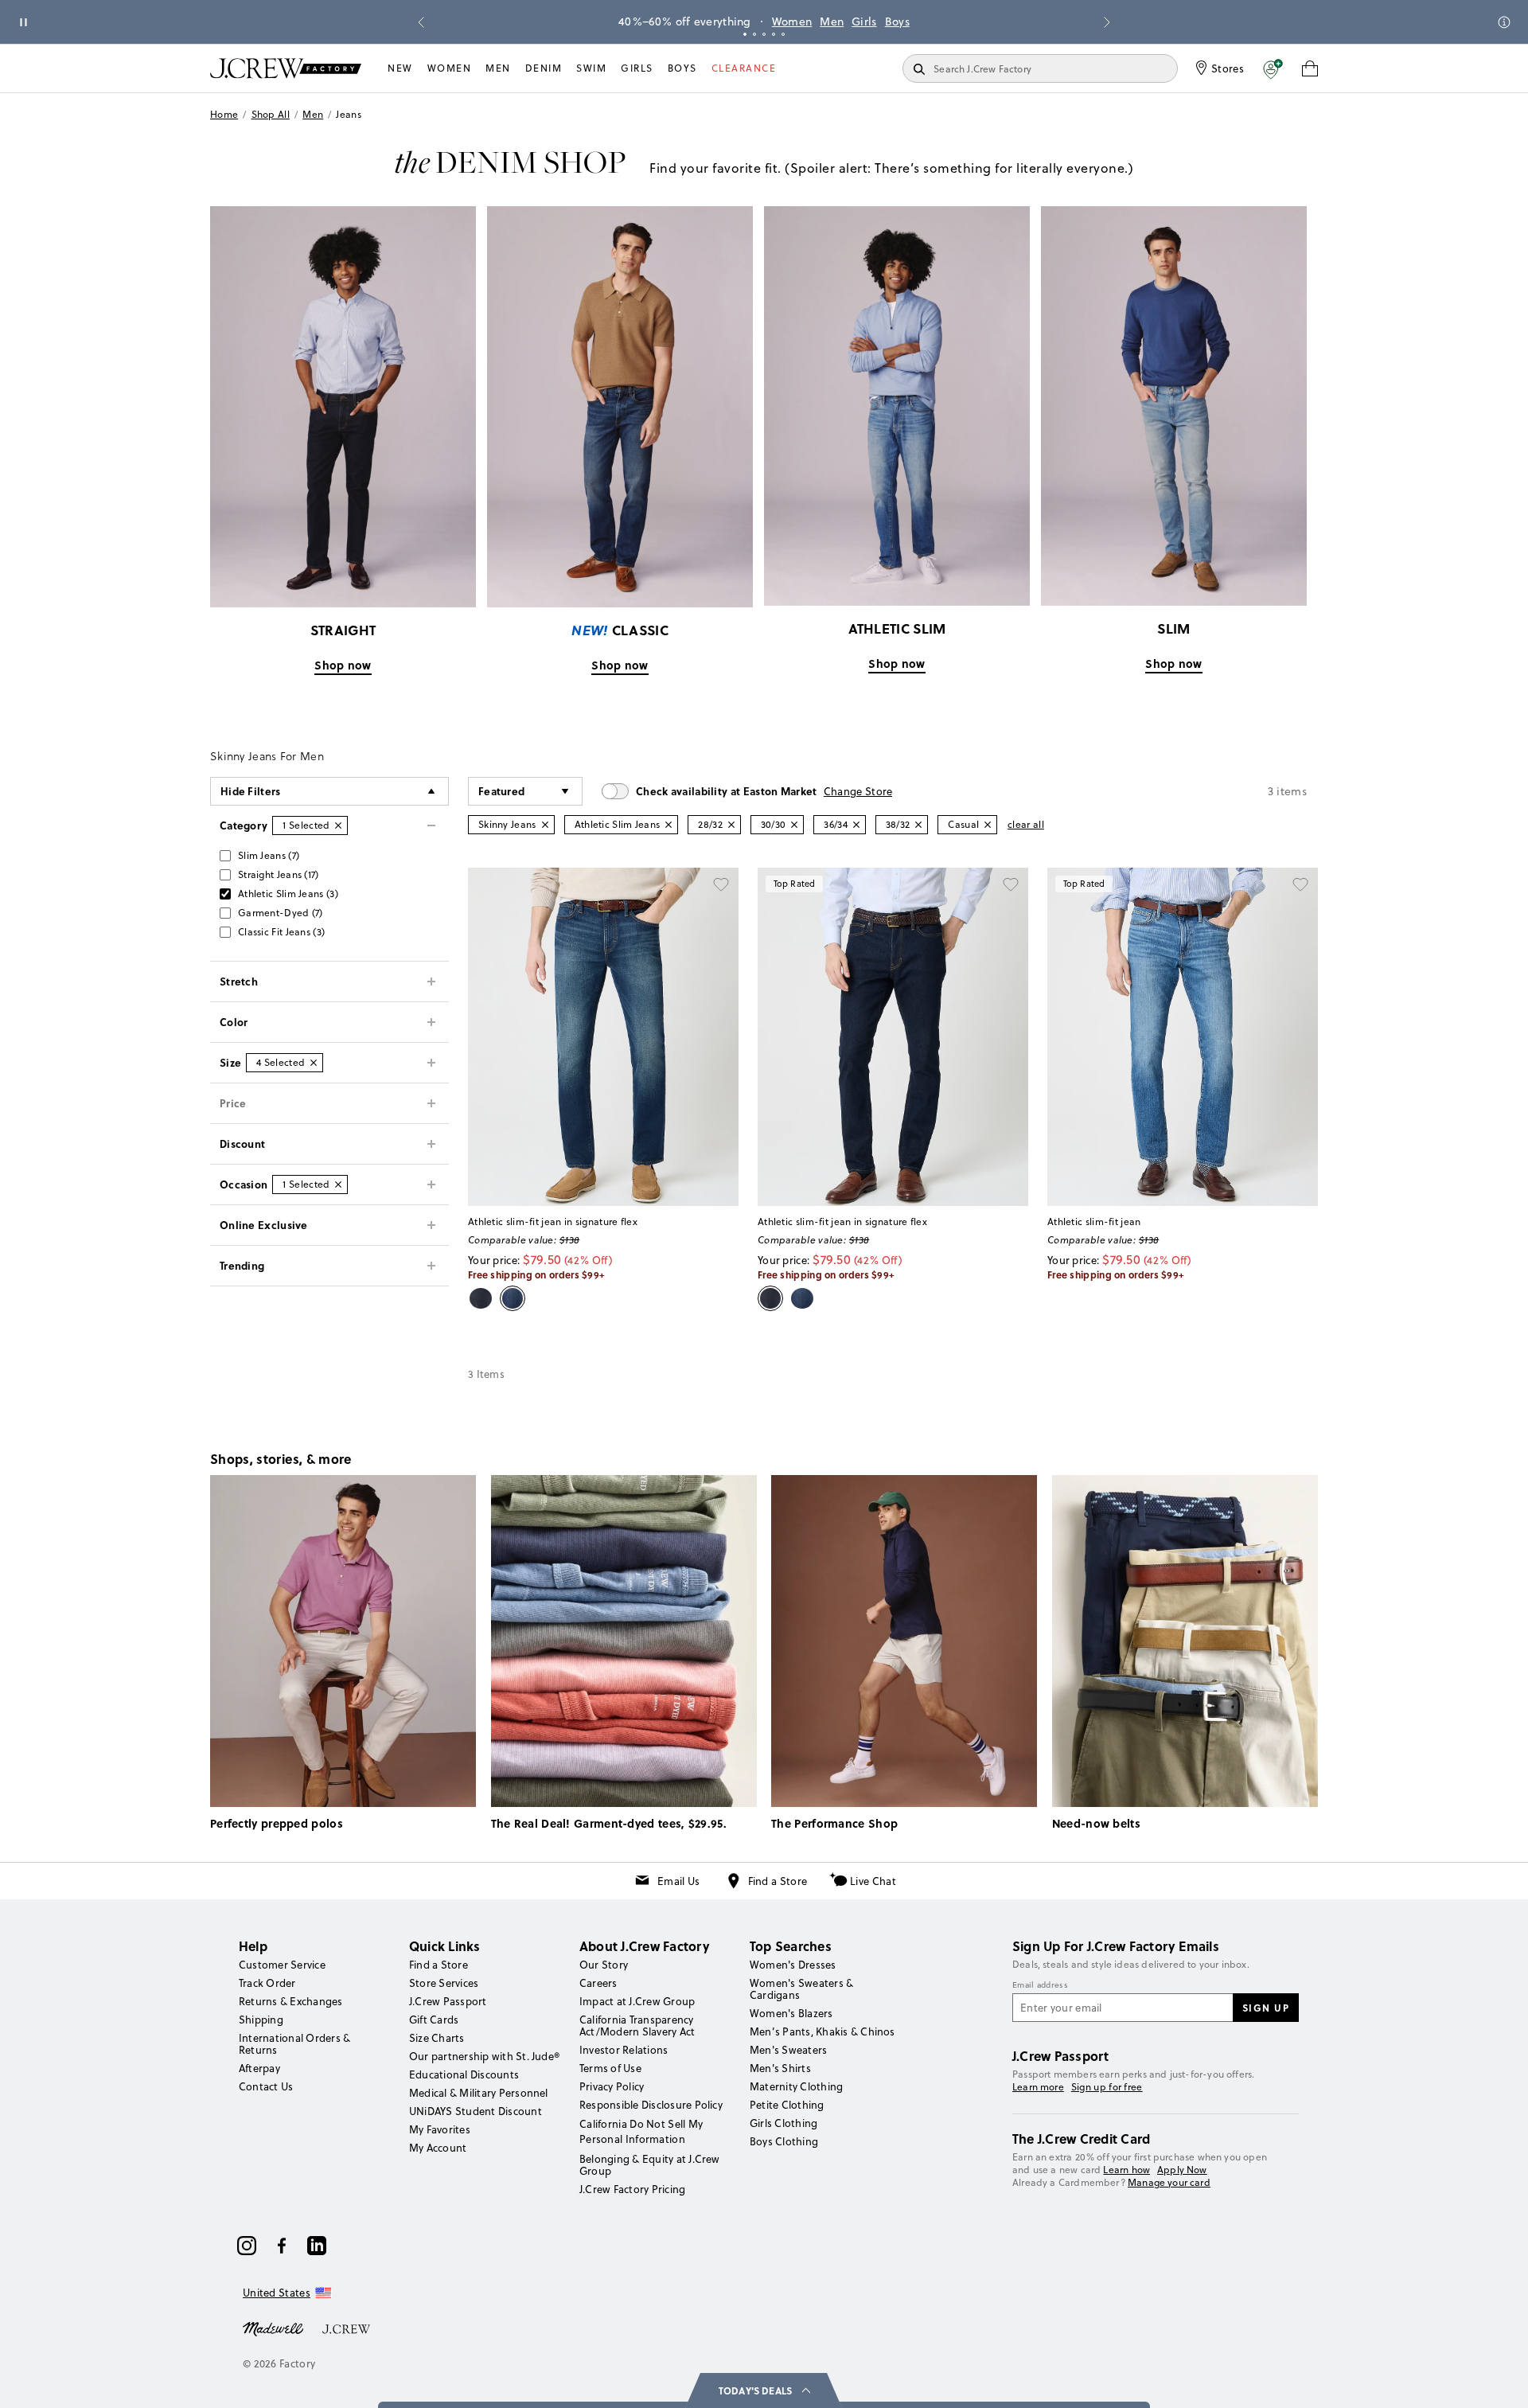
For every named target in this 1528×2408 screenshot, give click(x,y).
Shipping (261, 2020)
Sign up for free (1107, 2087)
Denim (544, 68)
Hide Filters (251, 791)
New (400, 68)
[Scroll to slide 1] (745, 34)
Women (792, 21)
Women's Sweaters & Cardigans (801, 1989)
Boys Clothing (784, 2141)
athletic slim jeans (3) (288, 894)
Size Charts (437, 2038)
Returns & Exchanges (291, 2001)
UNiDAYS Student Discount (476, 2111)
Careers (598, 1983)
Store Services (444, 1983)
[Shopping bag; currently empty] (1310, 68)
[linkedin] (317, 2246)
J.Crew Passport (448, 2001)
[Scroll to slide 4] (774, 34)
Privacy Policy (612, 2086)
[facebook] (282, 2246)
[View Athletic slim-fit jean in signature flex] (603, 1037)
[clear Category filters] (338, 825)
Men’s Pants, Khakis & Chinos (822, 2031)
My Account (438, 2148)
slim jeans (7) (269, 855)
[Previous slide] (421, 22)
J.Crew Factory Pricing (632, 2189)
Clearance (744, 68)
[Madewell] (273, 2328)
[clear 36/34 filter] (856, 825)
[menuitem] (400, 68)
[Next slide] (1107, 22)
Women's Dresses (793, 1965)
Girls (864, 21)
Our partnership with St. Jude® (484, 2056)
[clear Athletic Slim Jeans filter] (668, 825)
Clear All (1026, 824)
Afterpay (259, 2068)
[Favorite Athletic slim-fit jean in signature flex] (721, 885)
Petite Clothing (787, 2105)
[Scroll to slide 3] (764, 34)
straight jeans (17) (279, 874)
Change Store (858, 791)
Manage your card (1169, 2182)
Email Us (678, 1881)
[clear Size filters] (314, 1063)
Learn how (1127, 2170)
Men (832, 21)
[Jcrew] (346, 2328)
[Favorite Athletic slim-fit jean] (1300, 885)
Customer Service (282, 1965)
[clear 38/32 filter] (918, 825)
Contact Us (266, 2086)
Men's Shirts (780, 2068)
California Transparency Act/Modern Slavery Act (637, 2026)
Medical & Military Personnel (479, 2093)
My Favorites (440, 2129)
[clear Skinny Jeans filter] (545, 825)
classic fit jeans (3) (281, 932)
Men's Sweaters (788, 2050)
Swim (591, 68)
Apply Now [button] (1182, 2170)
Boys (897, 21)
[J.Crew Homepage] (286, 68)
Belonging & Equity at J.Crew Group (650, 2165)
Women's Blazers (791, 2013)
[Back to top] (1500, 2380)
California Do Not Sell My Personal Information (641, 2131)
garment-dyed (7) (281, 913)
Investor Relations (624, 2050)
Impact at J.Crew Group (637, 2001)
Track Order (267, 1983)
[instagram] (247, 2246)
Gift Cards (434, 2020)
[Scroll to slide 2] (754, 34)
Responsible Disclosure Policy (651, 2105)
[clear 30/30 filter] (794, 825)
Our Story (604, 1965)
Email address (1040, 1985)
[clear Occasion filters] (338, 1184)
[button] (1273, 68)
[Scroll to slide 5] (783, 34)
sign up (1266, 2008)
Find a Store (778, 1881)
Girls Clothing (783, 2123)
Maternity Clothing (796, 2086)
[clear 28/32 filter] (731, 825)
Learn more (1038, 2087)
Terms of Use (610, 2068)
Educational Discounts (464, 2074)
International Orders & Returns (294, 2044)
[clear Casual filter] (988, 825)
